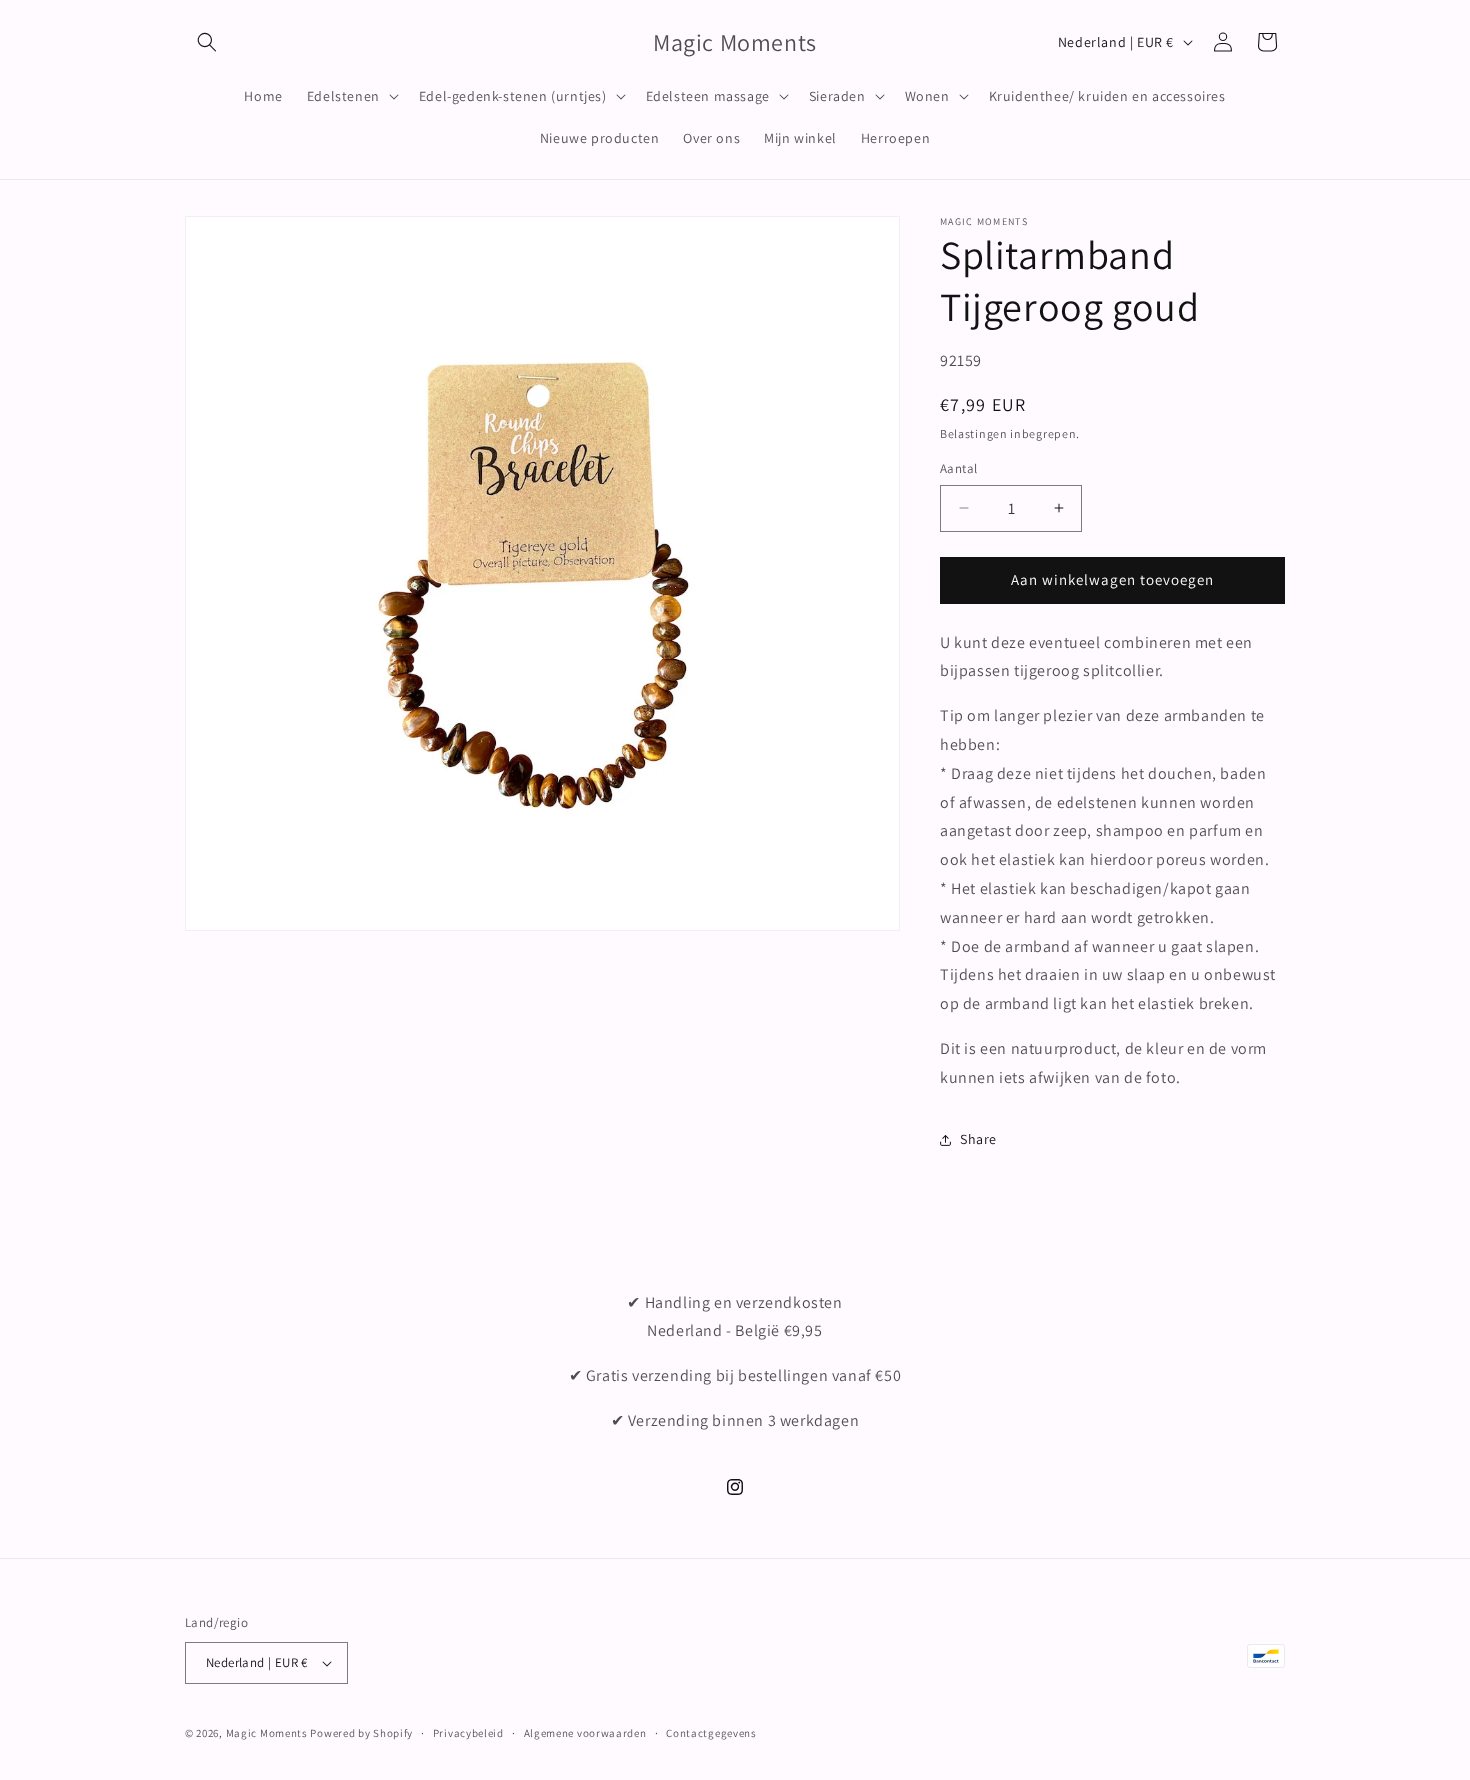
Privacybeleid (468, 1733)
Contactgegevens (711, 1733)
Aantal (958, 468)
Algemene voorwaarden (585, 1733)
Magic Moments (267, 1733)
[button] (207, 42)
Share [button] (978, 1139)
